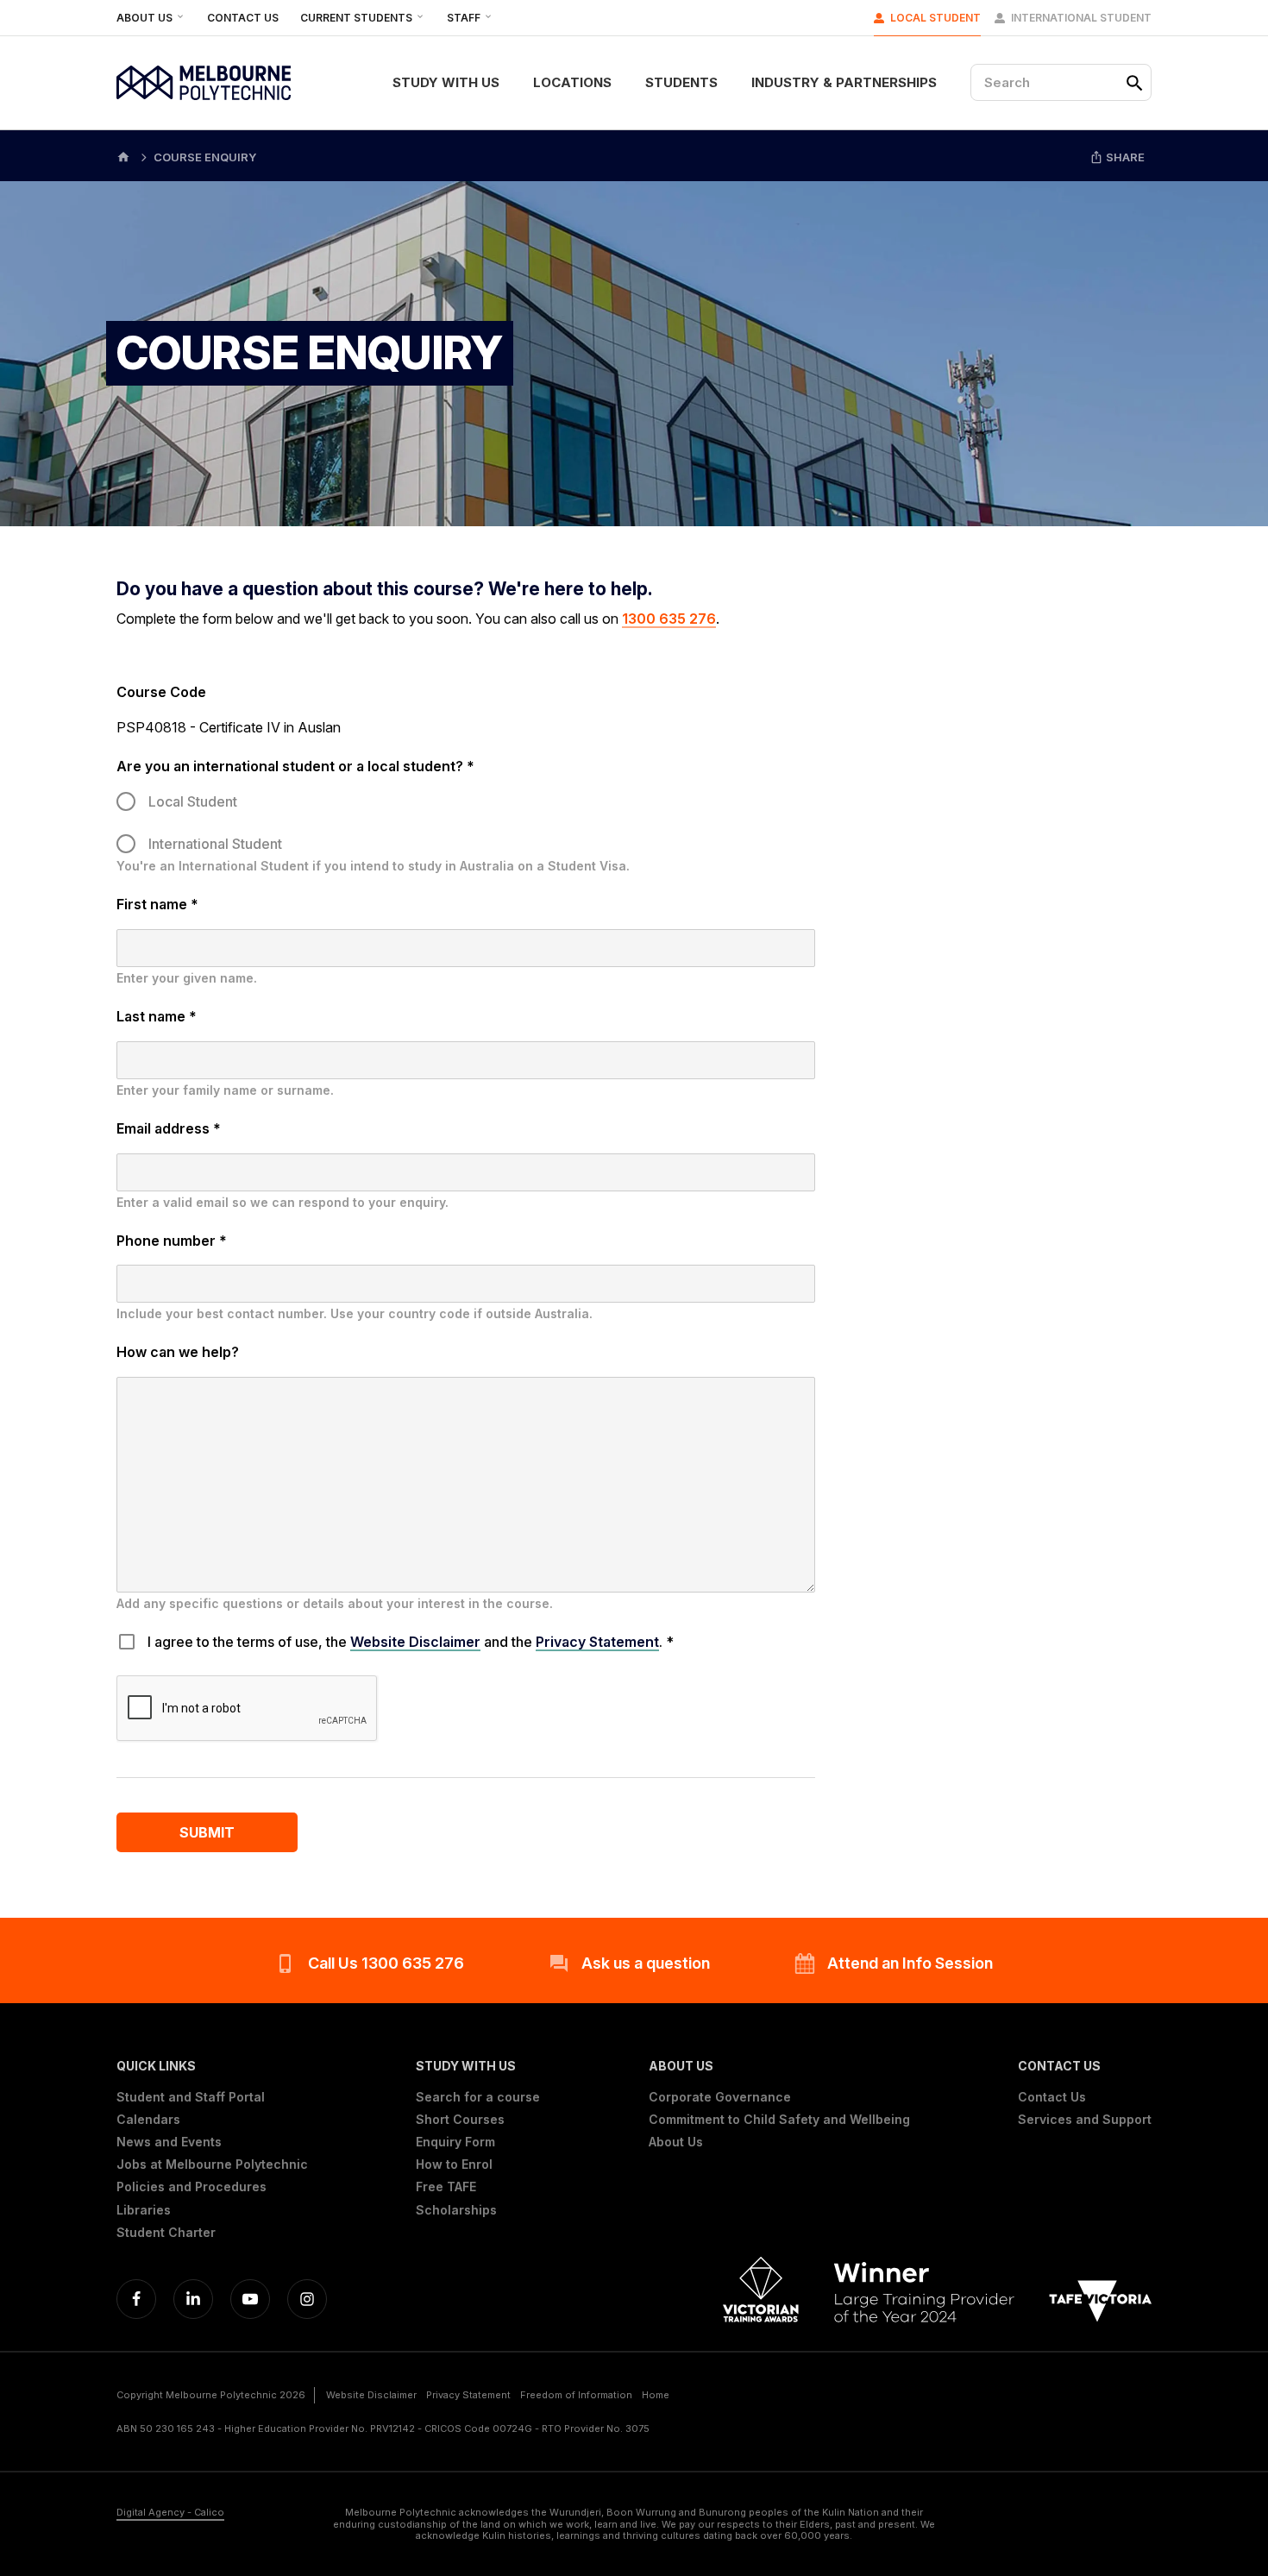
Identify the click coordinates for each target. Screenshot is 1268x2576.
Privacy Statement (597, 1642)
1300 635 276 (669, 619)
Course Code (161, 692)
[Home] (123, 156)
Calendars (148, 2120)
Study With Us (446, 82)
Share (1124, 157)
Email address (169, 1128)
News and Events (169, 2142)
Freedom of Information (576, 2395)
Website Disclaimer (415, 1642)
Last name (157, 1016)
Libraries (144, 2210)
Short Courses (460, 2120)
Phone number (172, 1241)
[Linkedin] (193, 2299)
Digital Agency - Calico (170, 2513)
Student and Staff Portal (191, 2097)
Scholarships (456, 2210)
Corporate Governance (720, 2097)
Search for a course (478, 2097)
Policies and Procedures (191, 2187)
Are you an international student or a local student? (295, 766)
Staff (465, 18)
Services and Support (1085, 2120)
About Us (146, 18)
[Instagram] (307, 2299)
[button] (212, 2066)
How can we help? (178, 1352)
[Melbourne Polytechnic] (204, 83)
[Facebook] (136, 2299)
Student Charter (166, 2233)
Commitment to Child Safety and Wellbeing (779, 2120)
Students (681, 82)
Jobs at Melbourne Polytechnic (212, 2164)
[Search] (1134, 83)
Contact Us (243, 18)
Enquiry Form (455, 2142)
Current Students (358, 18)
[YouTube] (250, 2299)
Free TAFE (446, 2187)
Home (656, 2395)
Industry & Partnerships (844, 82)
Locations (572, 82)
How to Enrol (454, 2164)
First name (157, 904)
